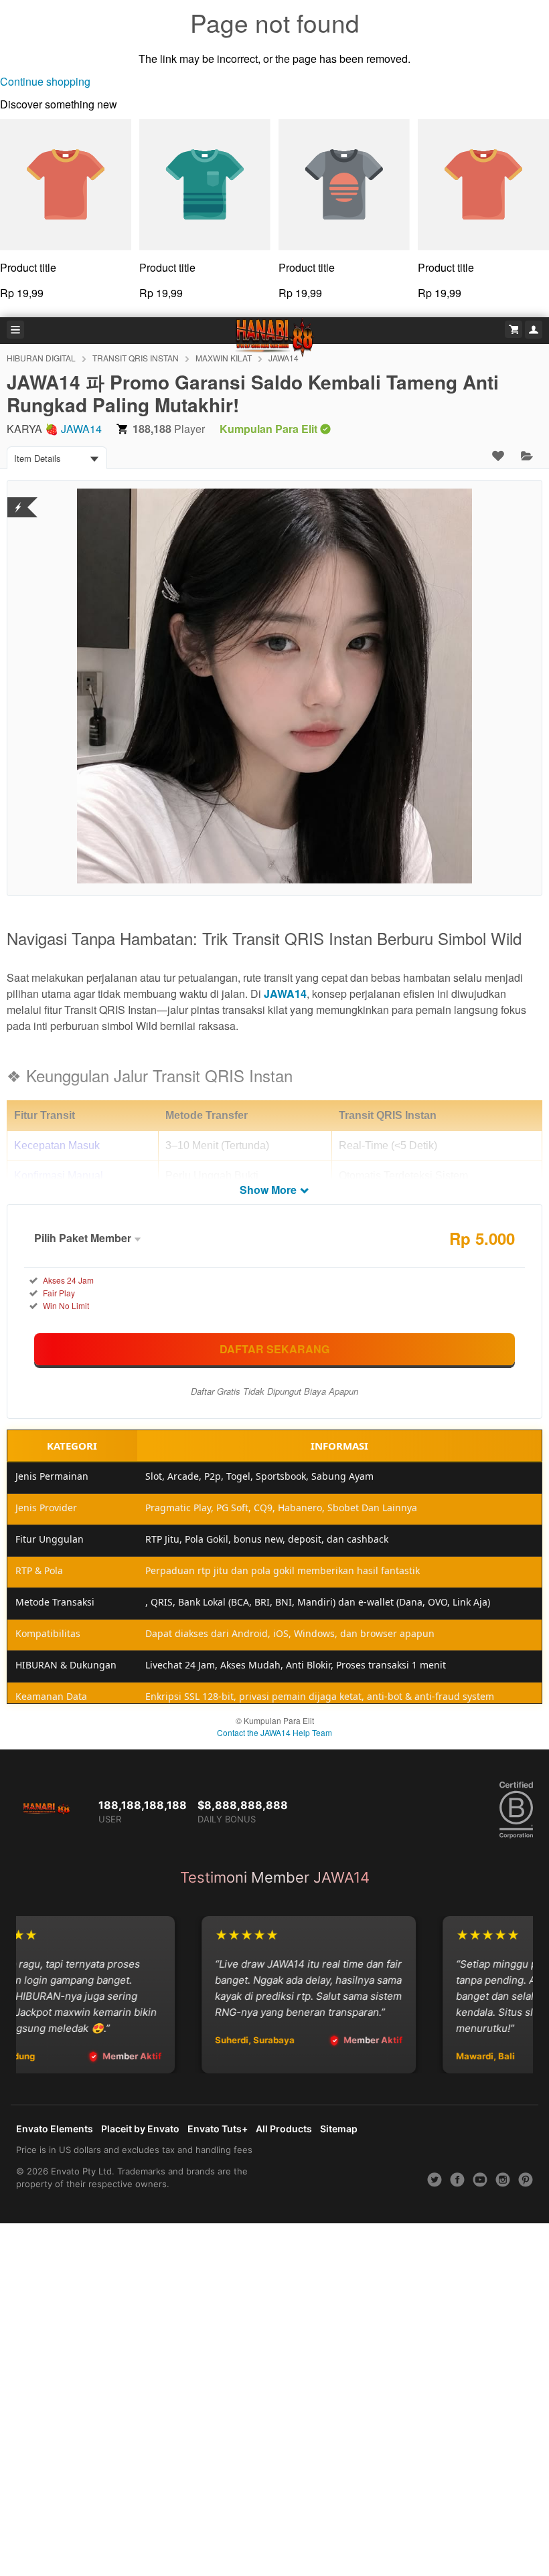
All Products (284, 2129)
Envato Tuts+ (218, 2129)
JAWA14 (81, 429)
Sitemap (339, 2129)
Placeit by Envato (140, 2129)
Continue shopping (45, 81)
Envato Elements (55, 2129)
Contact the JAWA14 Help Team (274, 1732)
